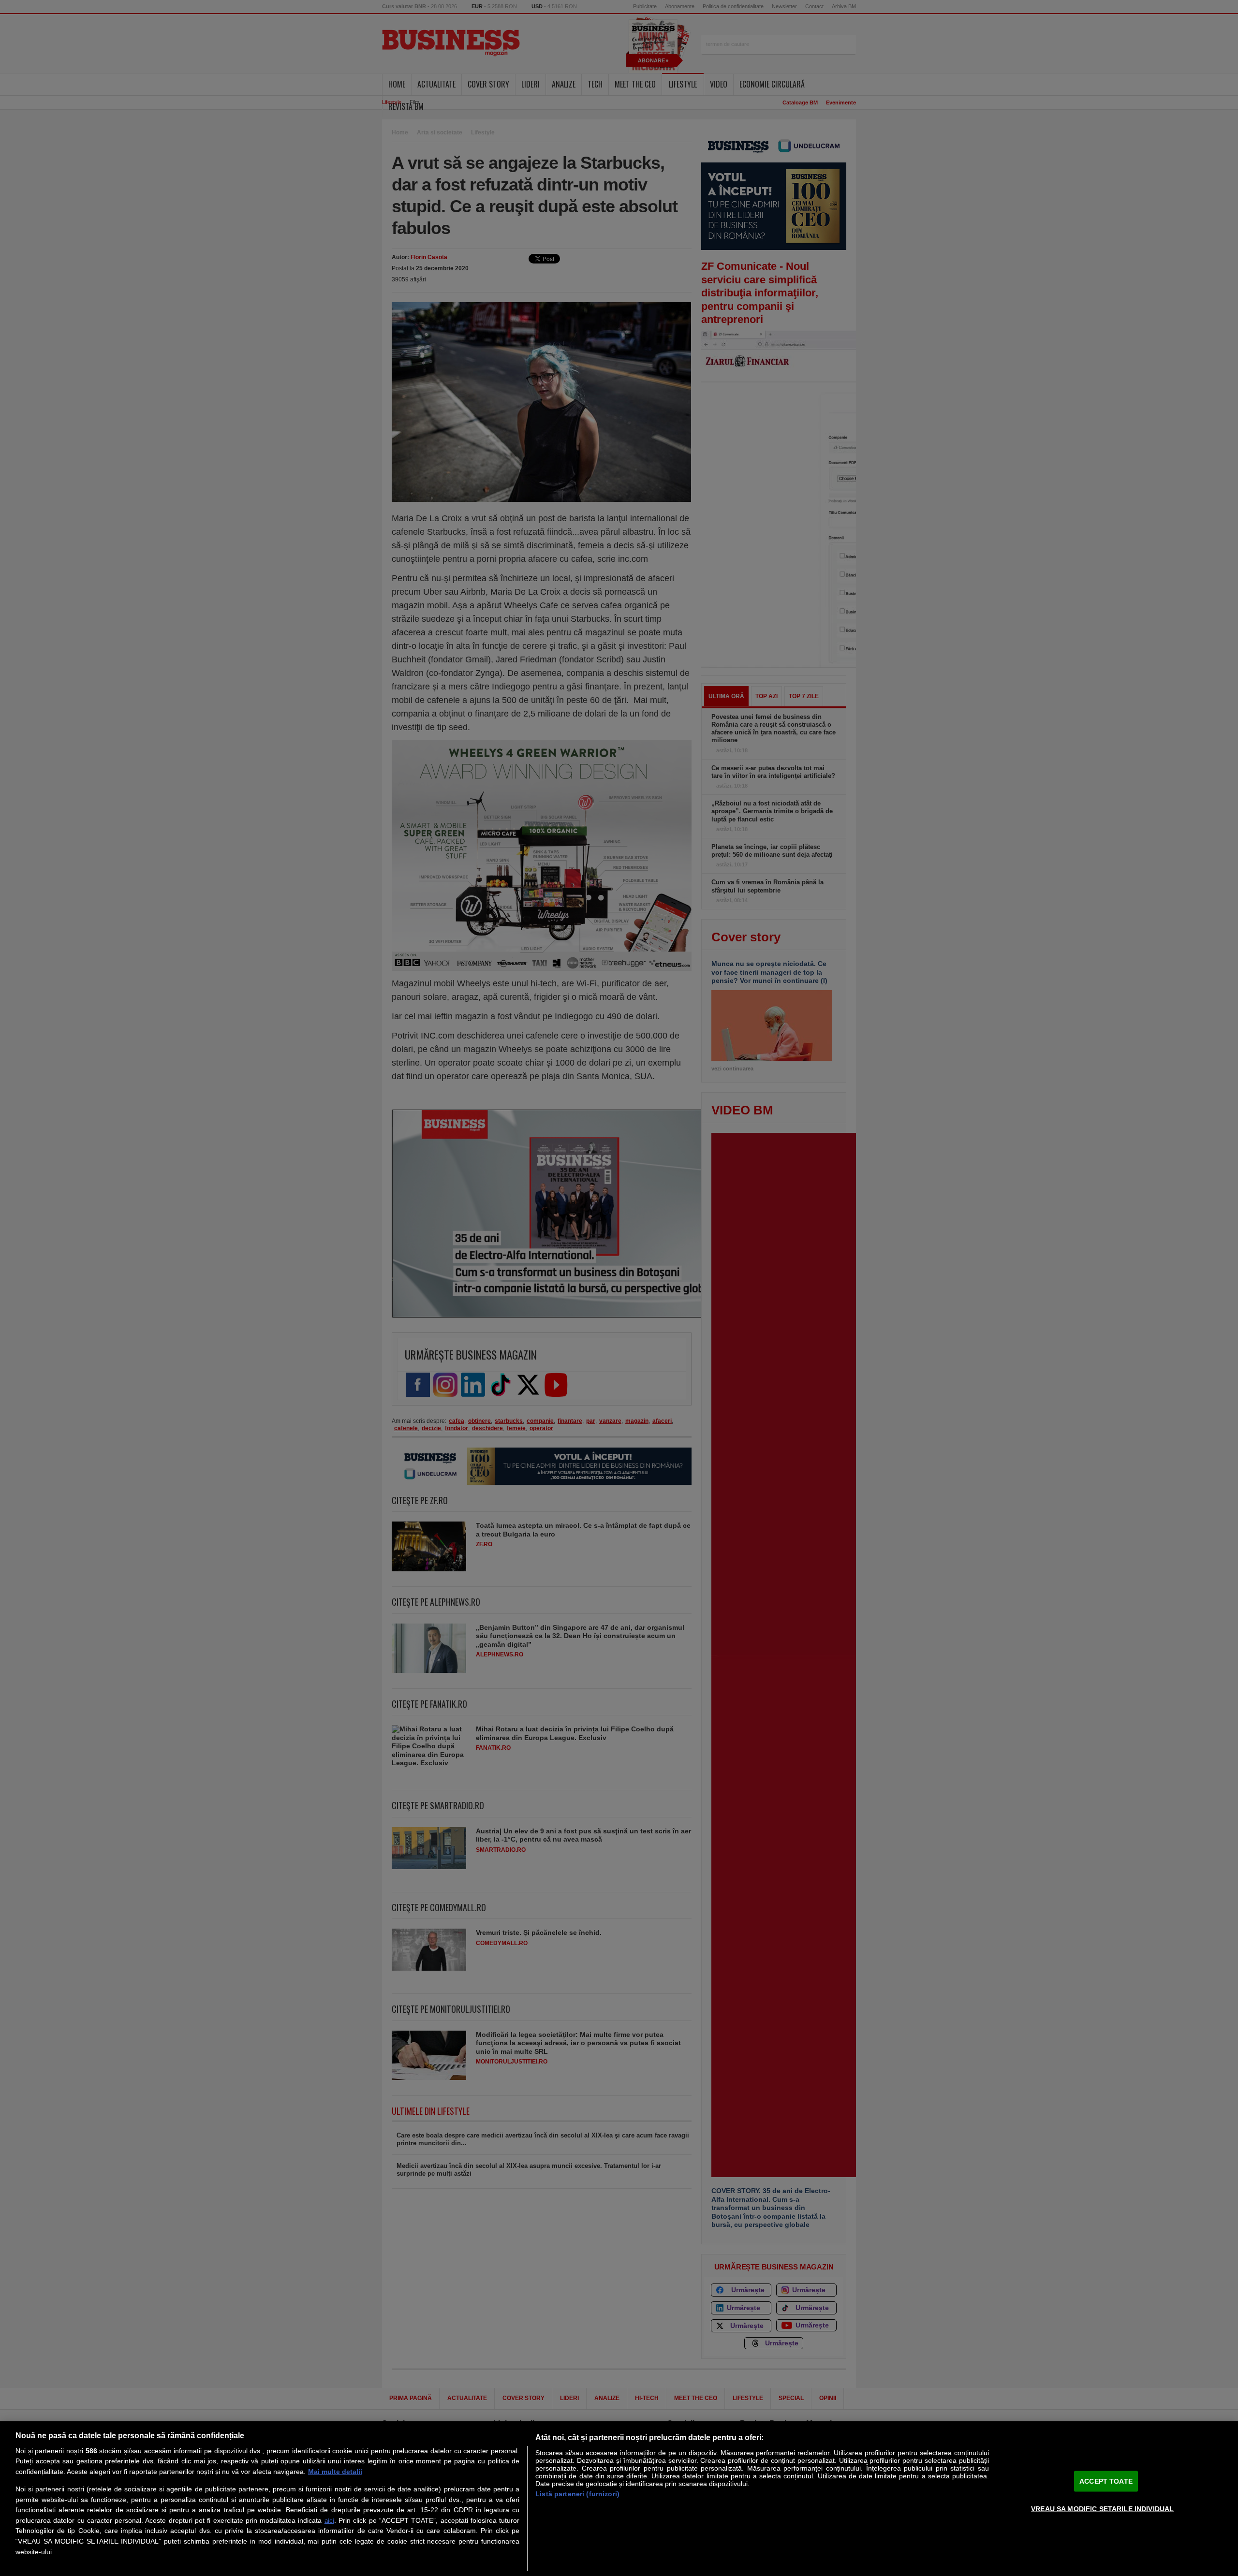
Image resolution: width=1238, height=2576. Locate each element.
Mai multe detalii (335, 2472)
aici (329, 2521)
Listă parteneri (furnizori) (577, 2494)
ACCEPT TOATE (1106, 2481)
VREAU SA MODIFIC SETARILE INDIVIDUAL (1102, 2508)
